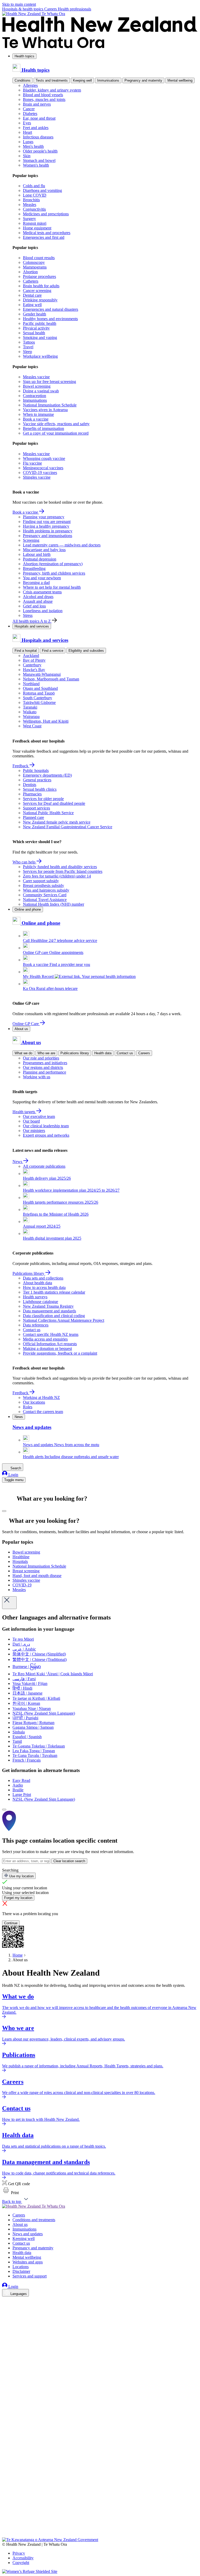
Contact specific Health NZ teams (51, 1334)
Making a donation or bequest (47, 1348)
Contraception (35, 396)
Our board (31, 1121)
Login (13, 1475)
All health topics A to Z (32, 621)
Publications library (75, 1053)
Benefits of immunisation (43, 428)
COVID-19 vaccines (40, 473)
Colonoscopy (34, 262)
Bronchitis (31, 200)
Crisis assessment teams (42, 592)
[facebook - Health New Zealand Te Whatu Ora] (5, 2301)
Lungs (28, 142)
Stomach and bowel (39, 160)
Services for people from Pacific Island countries (63, 871)
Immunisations (108, 80)
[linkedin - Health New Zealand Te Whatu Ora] (5, 2316)
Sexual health (34, 333)
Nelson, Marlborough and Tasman (51, 679)
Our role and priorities (41, 1058)
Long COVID (35, 195)
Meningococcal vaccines (43, 468)
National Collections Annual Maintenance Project (64, 1320)
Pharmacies (32, 794)
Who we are (46, 1053)
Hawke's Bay (34, 670)
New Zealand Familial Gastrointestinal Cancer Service (68, 827)
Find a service (53, 651)
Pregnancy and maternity (143, 80)
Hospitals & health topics (23, 9)
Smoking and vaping (40, 337)
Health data (103, 1053)
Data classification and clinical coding (54, 1316)
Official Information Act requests (50, 1344)
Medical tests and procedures (47, 233)
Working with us (37, 1077)
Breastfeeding (34, 568)
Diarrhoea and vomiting (42, 190)
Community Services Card (45, 895)
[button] (10, 2193)
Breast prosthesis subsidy (43, 885)
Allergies (30, 85)
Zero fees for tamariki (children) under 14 (57, 876)
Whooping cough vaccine (44, 458)
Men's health (33, 146)
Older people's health (40, 151)
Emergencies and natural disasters (51, 309)
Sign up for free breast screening (49, 382)
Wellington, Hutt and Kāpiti (46, 721)
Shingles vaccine (37, 477)
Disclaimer (21, 2271)
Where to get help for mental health (52, 587)
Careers (51, 9)
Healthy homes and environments (50, 319)
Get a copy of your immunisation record (56, 433)
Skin (27, 156)
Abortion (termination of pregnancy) (53, 564)
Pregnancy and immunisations (48, 536)
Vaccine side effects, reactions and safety (56, 424)
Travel (28, 347)
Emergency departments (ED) (47, 775)
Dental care (32, 295)
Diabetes (30, 114)
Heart (27, 132)
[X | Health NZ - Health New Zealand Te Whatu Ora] (5, 2535)
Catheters (31, 281)
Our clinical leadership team (46, 1126)
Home (18, 1955)
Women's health (36, 165)
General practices (37, 780)
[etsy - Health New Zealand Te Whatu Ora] (100, 2513)
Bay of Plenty (34, 660)
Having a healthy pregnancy (46, 526)
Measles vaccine (36, 377)
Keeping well (82, 80)
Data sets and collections (43, 1278)
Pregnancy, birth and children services (54, 573)
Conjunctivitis (34, 209)
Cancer (29, 109)
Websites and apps (28, 2262)
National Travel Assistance (45, 900)
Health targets (24, 1112)
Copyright (21, 2563)
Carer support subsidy (41, 881)
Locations (21, 2267)
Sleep (27, 352)
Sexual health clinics (40, 789)
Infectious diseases (38, 137)
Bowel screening (37, 386)
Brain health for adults (41, 286)
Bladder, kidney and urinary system (52, 90)
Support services (36, 808)
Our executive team (39, 1116)
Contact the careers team (43, 1412)
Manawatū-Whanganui (42, 674)
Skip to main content (19, 4)
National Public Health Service (48, 813)
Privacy (19, 2553)
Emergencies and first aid (44, 237)
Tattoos (29, 342)
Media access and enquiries (45, 1339)
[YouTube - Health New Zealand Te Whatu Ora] (5, 2520)
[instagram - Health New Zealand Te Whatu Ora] (5, 2309)
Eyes (27, 123)
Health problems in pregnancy (48, 531)
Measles (30, 205)
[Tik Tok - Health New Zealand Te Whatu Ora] (5, 2528)
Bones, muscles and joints (44, 99)
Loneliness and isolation (43, 611)
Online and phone (28, 909)
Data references (36, 1325)
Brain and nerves (37, 104)
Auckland (31, 656)
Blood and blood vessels (43, 95)
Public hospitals (36, 771)
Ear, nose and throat (39, 118)
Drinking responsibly (40, 300)
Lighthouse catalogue (40, 1302)
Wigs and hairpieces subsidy (46, 890)
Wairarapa (31, 717)
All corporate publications (44, 1166)
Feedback (21, 766)
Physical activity (36, 328)
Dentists (30, 785)
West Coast (32, 726)
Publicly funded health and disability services (60, 867)
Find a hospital (26, 651)
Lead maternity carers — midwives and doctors (62, 545)
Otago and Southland (40, 688)
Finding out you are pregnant (47, 522)
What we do (23, 1053)
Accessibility (23, 2558)
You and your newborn (42, 578)
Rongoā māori (35, 223)
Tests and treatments (52, 80)
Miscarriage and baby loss (44, 550)
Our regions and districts (43, 1067)
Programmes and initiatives (45, 1063)
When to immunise (38, 414)
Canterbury (32, 665)
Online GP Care (26, 1024)
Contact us (125, 1053)
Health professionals (74, 9)
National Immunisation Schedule (50, 405)
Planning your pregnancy (44, 517)
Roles (28, 1407)
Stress (28, 615)
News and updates (28, 2234)
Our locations (34, 1402)
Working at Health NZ (41, 1397)
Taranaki (30, 707)
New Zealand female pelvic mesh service (57, 822)
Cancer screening (37, 291)
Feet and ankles (36, 128)
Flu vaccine (32, 463)
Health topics (24, 56)
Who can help (24, 862)
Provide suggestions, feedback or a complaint (60, 1353)
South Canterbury (37, 698)
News (18, 1162)
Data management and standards (49, 1311)
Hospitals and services (32, 626)
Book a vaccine (36, 419)
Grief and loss (34, 606)
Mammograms (35, 267)
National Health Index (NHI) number (54, 904)
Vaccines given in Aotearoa (45, 410)
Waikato (30, 712)
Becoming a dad (36, 583)
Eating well (32, 305)
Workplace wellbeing (40, 356)
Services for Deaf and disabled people (54, 803)
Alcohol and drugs (38, 597)
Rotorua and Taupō (39, 693)
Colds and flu (34, 186)
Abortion (30, 272)
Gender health (35, 314)
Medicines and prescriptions (46, 214)
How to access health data (44, 1287)
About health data (37, 1283)
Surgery (29, 219)
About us (21, 1029)
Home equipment (37, 228)
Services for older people (43, 799)
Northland (31, 684)
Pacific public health (40, 323)
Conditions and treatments (34, 2220)
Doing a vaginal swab (41, 391)
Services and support (30, 2276)
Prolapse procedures (39, 276)
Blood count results (39, 258)
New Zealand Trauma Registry (48, 1306)
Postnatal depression (40, 559)
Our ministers (34, 1131)
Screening (31, 540)
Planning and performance (45, 1072)
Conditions (23, 80)
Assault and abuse (38, 601)
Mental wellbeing (180, 80)
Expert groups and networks (46, 1135)
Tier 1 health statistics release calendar (54, 1292)
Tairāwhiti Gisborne (39, 702)
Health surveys (35, 1297)
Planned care (33, 817)
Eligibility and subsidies (86, 651)
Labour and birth (37, 554)
